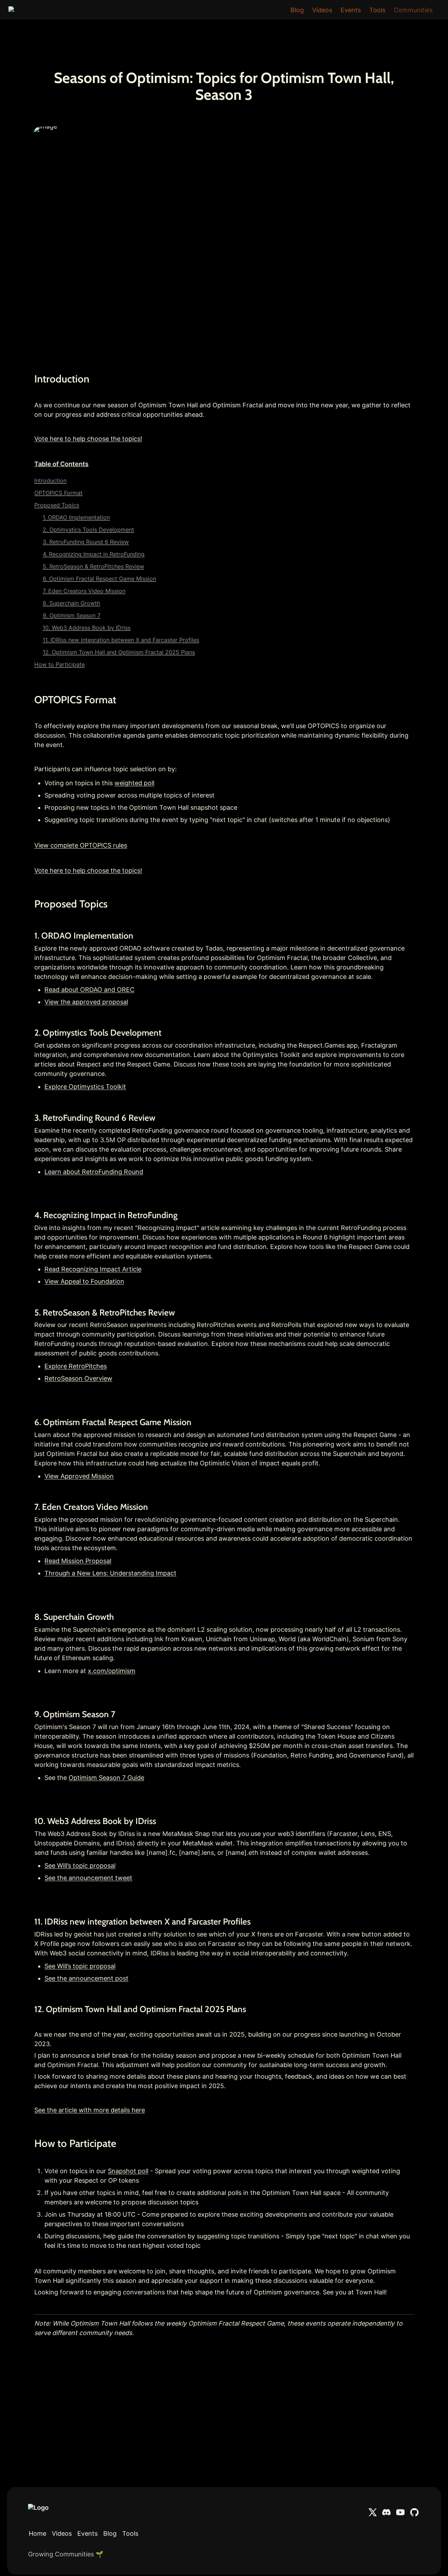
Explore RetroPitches (76, 1366)
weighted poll (134, 783)
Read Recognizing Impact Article (93, 1269)
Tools (377, 10)
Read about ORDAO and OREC (89, 990)
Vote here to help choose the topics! (88, 439)
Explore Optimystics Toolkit (85, 1087)
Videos (322, 10)
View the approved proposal (86, 1002)
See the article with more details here (90, 2110)
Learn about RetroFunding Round (94, 1172)
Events (351, 10)
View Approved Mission (79, 1476)
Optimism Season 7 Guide (106, 1778)
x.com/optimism (112, 1671)
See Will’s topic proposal (80, 1866)
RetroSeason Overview (78, 1378)
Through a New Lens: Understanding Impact (110, 1573)
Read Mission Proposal (78, 1561)
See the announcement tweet (88, 1878)
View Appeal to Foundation (84, 1281)
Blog (297, 10)
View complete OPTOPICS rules (81, 845)
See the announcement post (86, 1978)
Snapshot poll (128, 2171)
